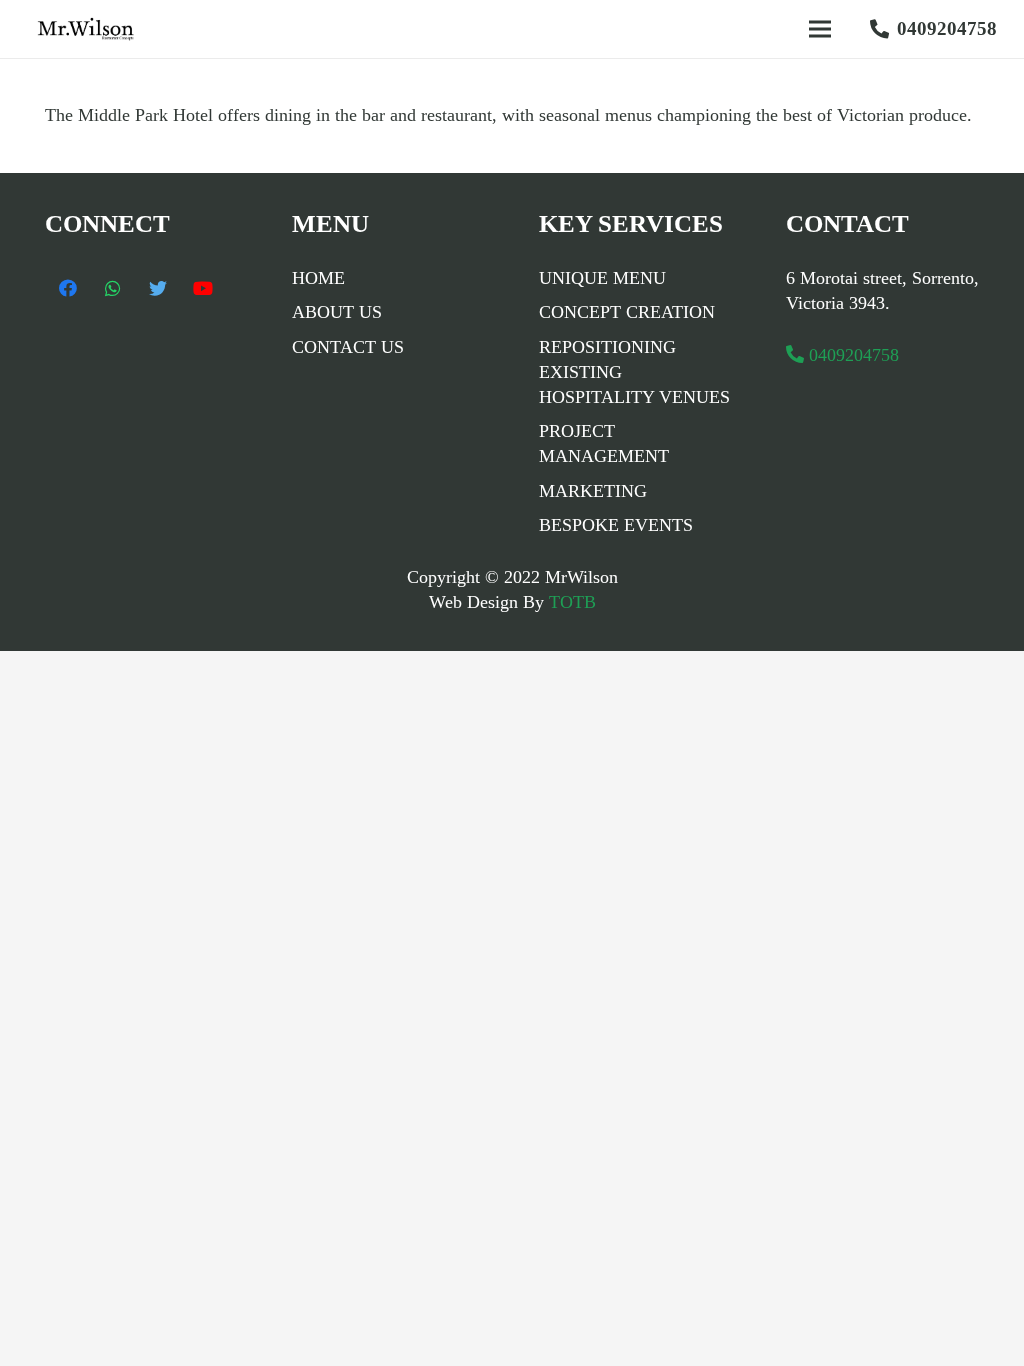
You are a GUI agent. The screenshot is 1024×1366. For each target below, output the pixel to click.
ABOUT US (337, 312)
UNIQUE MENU (602, 278)
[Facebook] (67, 288)
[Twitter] (157, 288)
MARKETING (593, 491)
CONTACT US (348, 347)
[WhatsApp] (112, 288)
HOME (318, 278)
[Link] (90, 29)
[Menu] (819, 29)
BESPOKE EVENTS (616, 525)
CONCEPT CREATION (627, 312)
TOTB (570, 602)
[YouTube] (202, 288)
